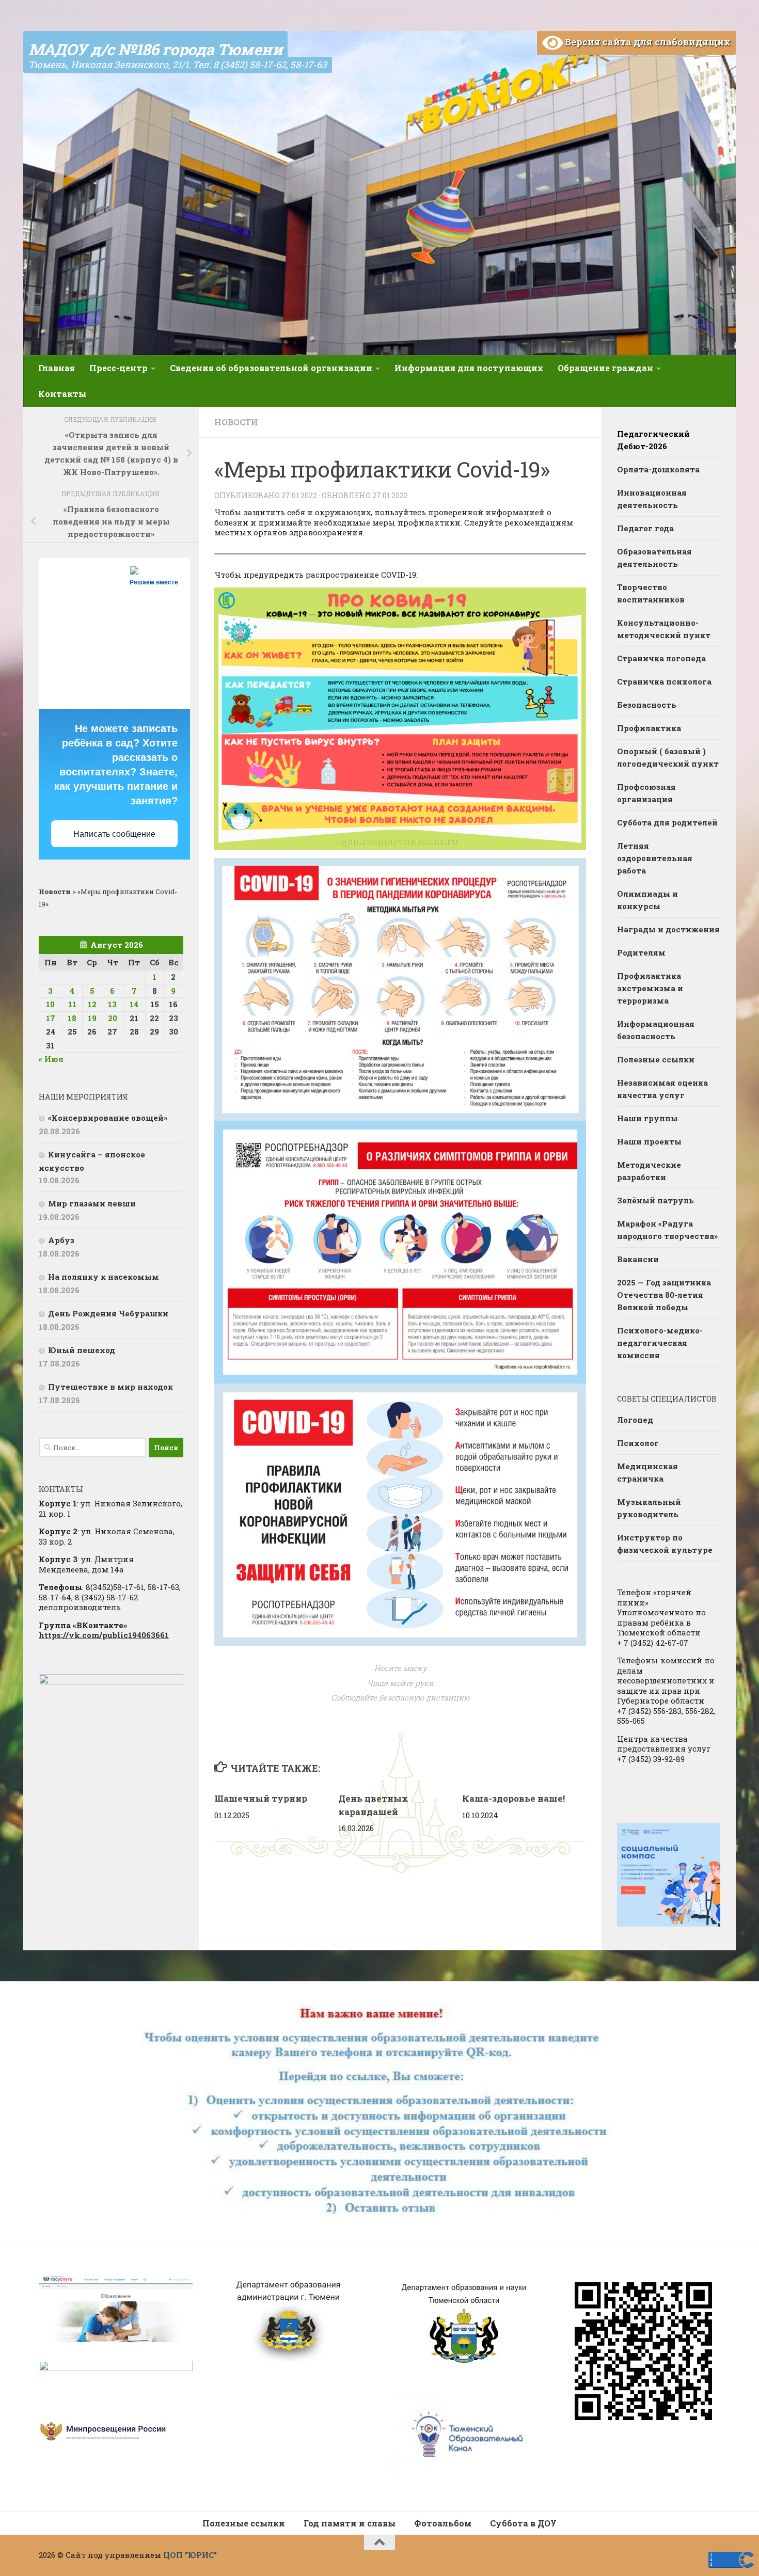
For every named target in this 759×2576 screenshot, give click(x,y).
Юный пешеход (82, 1350)
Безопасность (647, 705)
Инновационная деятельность (652, 499)
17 (51, 1018)
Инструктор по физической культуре (665, 1544)
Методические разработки (649, 1171)
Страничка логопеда (661, 658)
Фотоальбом (443, 2523)
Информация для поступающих (469, 368)
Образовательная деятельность (654, 558)
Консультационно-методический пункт (664, 629)
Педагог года (645, 528)
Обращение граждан (605, 368)
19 (92, 1018)
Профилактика (649, 728)
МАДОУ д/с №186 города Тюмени (155, 49)
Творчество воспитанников (651, 593)
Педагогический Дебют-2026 (653, 440)
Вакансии (638, 1259)
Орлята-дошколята (658, 469)
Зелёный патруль (655, 1200)
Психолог (638, 1443)
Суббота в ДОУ (523, 2523)
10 (50, 1004)
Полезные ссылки (656, 1059)
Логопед (635, 1420)
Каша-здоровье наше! (513, 1798)
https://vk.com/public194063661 (104, 1635)
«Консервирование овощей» (108, 1118)
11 (72, 1004)
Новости (236, 422)
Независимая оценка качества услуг (662, 1089)
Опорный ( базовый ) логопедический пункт (668, 757)
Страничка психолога (664, 681)
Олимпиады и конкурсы (647, 900)
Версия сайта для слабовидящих (647, 42)
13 (112, 1004)
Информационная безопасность (656, 1030)
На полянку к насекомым (104, 1277)
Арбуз (61, 1240)
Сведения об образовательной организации (271, 368)
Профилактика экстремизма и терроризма (650, 988)
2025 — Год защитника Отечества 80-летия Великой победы (664, 1295)
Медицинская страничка (647, 1472)
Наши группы (647, 1118)
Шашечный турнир (261, 1798)
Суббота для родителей (667, 822)
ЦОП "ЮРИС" (190, 2555)
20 (113, 1018)
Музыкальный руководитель (649, 1508)
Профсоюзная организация (646, 793)
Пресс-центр (118, 368)
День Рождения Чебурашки (108, 1313)
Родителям (641, 952)
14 (134, 1004)
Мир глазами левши (92, 1203)
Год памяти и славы (350, 2523)
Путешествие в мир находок (110, 1387)
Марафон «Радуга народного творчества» (667, 1230)
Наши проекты (649, 1141)
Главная (57, 368)
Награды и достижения (668, 929)
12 (92, 1004)
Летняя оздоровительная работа (655, 858)
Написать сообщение (114, 834)
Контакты (62, 394)
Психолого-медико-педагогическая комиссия (660, 1343)
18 (72, 1018)
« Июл (51, 1059)
